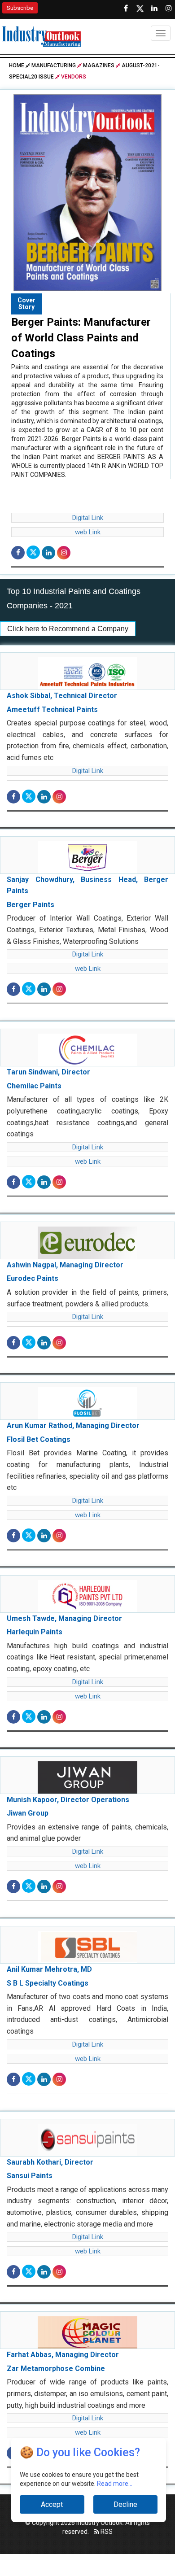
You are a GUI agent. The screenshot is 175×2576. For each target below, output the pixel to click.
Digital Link (88, 518)
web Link (88, 532)
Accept (52, 2504)
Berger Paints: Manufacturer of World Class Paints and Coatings (81, 338)
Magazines (99, 65)
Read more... (115, 2484)
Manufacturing (54, 65)
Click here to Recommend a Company (68, 629)
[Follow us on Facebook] (126, 9)
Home (17, 65)
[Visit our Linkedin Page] (154, 9)
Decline (125, 2504)
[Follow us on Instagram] (169, 9)
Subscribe (20, 8)
